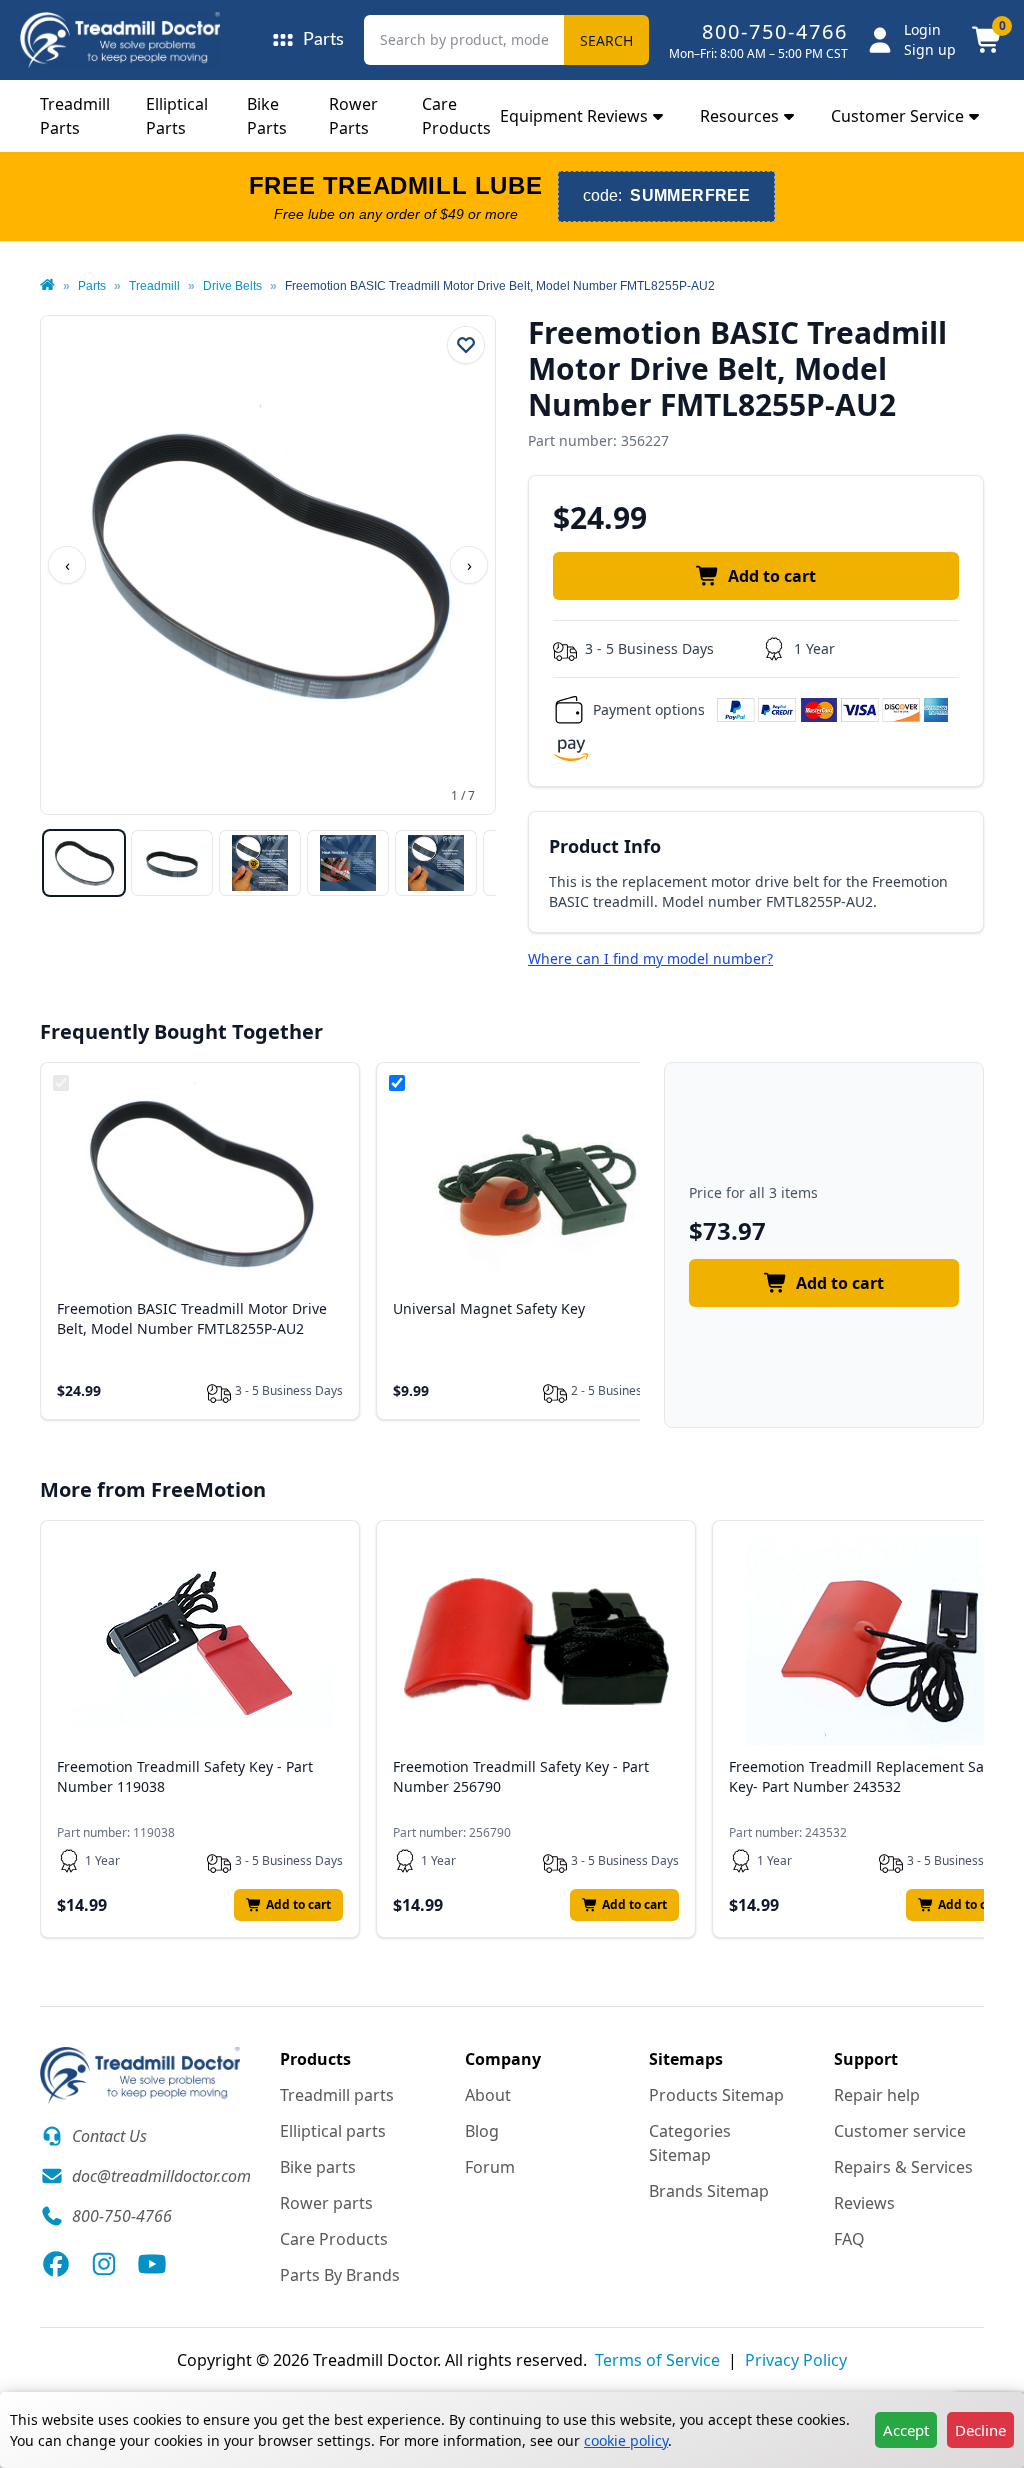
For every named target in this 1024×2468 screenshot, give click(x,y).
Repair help (877, 2095)
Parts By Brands (340, 2275)
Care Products (334, 2239)
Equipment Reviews (574, 116)
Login (922, 29)
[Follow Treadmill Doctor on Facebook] (56, 2264)
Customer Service (897, 116)
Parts (92, 286)
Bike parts (318, 2167)
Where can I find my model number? (650, 958)
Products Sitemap (716, 2095)
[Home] (47, 286)
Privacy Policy (796, 2360)
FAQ (849, 2239)
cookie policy (626, 2440)
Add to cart (772, 576)
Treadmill (154, 286)
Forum (490, 2167)
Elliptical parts (333, 2131)
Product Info (605, 846)
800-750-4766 (775, 31)
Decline (980, 2430)
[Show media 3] (260, 863)
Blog (482, 2131)
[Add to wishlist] (466, 345)
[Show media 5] (436, 863)
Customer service (900, 2131)
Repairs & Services (903, 2167)
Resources (739, 116)
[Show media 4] (348, 863)
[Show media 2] (172, 863)
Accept (906, 2430)
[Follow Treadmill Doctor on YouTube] (152, 2264)
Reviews (864, 2203)
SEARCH (606, 40)
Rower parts (326, 2203)
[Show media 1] (84, 863)
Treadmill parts (337, 2095)
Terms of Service (657, 2360)
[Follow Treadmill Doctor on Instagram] (104, 2264)
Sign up (930, 49)
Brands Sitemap (709, 2191)
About (488, 2095)
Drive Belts (232, 286)
